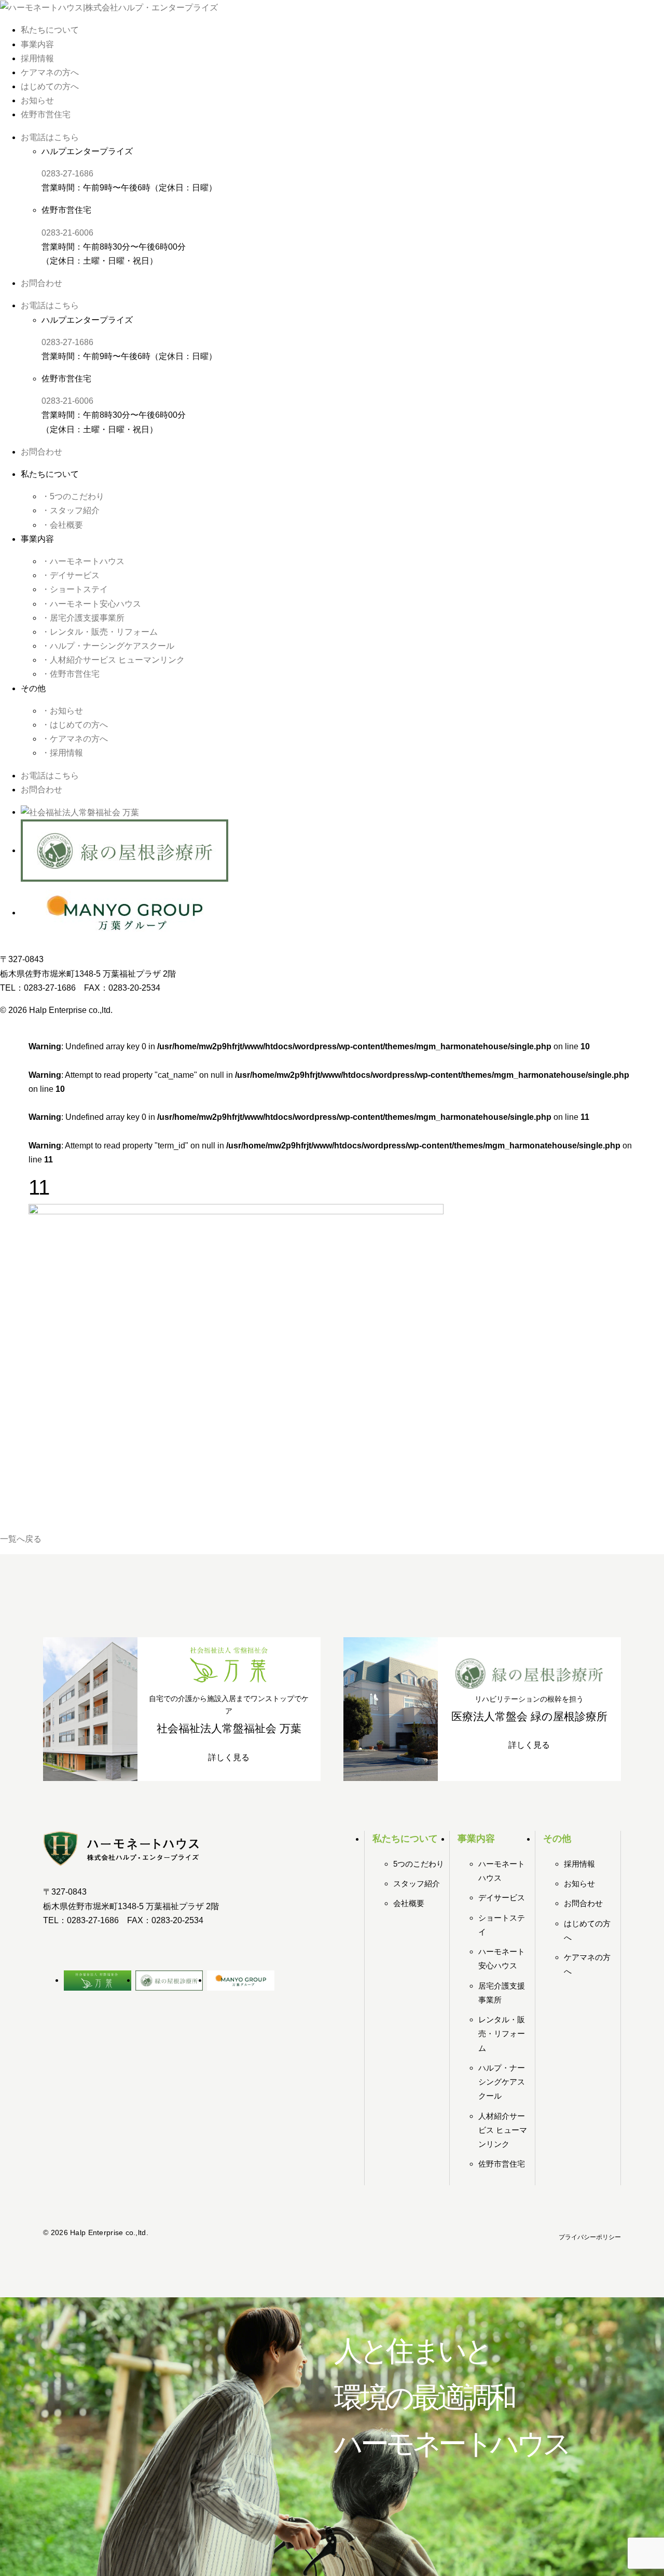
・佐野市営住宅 (71, 674)
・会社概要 (62, 525)
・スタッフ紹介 (71, 510)
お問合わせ (41, 283)
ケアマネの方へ (50, 72)
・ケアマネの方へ (75, 739)
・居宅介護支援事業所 (83, 618)
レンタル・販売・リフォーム (502, 2033)
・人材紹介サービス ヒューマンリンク (113, 660)
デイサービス (502, 1897)
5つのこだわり (419, 1864)
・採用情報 (62, 753)
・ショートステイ (75, 589)
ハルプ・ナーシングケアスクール (502, 2082)
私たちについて (50, 30)
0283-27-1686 (67, 174)
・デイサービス (71, 575)
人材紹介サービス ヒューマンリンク (503, 2130)
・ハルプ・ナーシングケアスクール (108, 646)
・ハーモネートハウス (83, 561)
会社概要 (409, 1903)
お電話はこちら (50, 137)
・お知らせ (62, 711)
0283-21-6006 (67, 233)
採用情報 (37, 58)
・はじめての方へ (75, 725)
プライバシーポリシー (590, 2237)
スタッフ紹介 (417, 1883)
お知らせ (37, 100)
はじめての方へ (50, 86)
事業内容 (37, 44)
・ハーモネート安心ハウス (91, 604)
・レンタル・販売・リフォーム (100, 632)
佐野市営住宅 (46, 114)
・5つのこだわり (73, 496)
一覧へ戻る (21, 1539)
